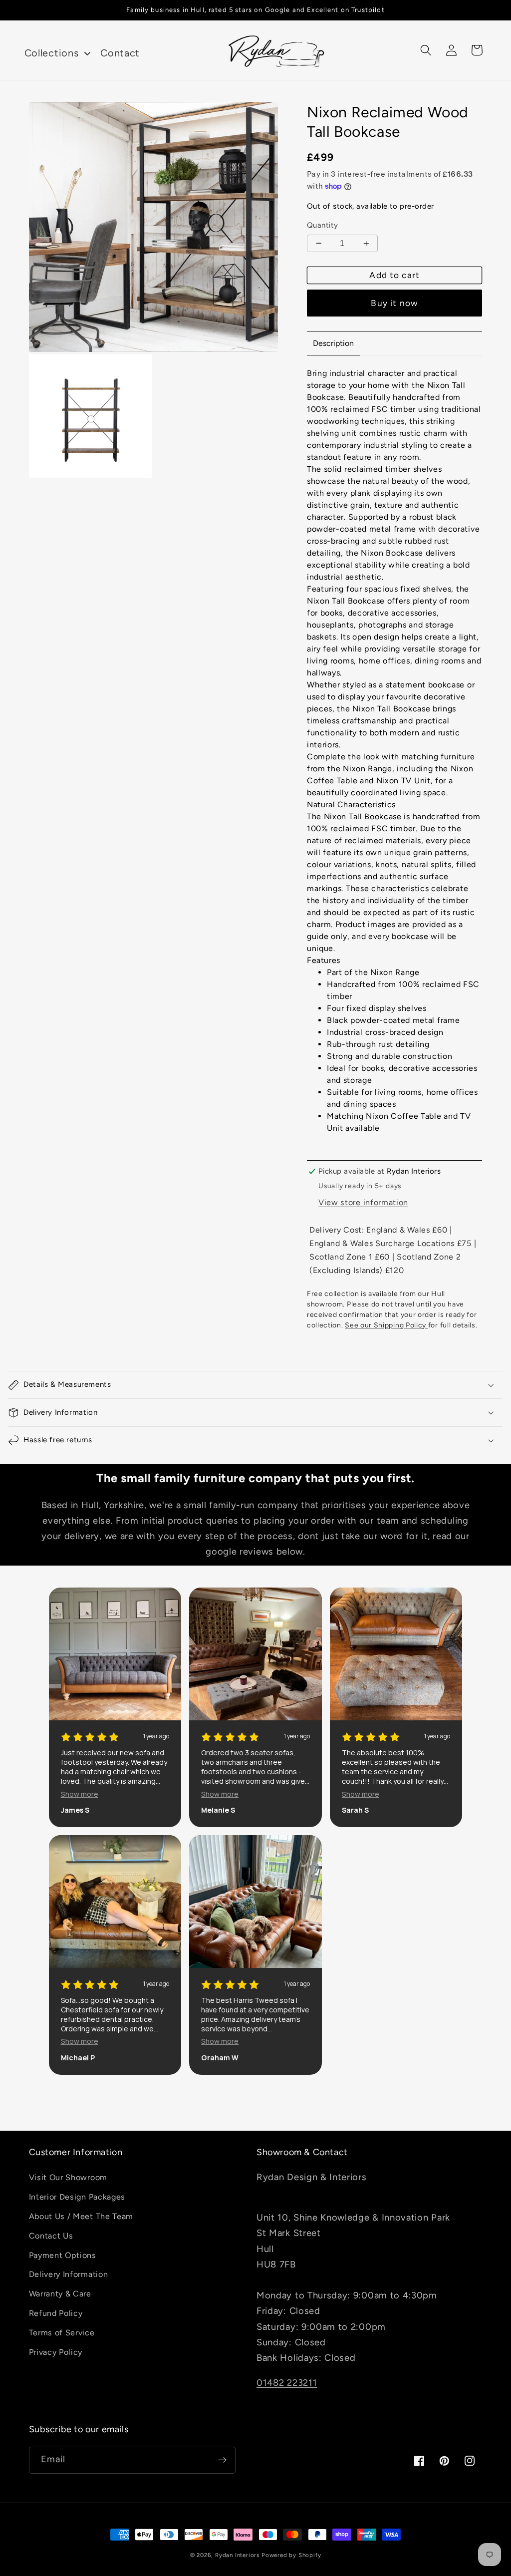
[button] (426, 50)
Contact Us (51, 2236)
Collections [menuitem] (52, 53)
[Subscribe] (222, 2460)
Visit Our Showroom (68, 2177)
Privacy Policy (56, 2352)
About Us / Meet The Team (81, 2216)
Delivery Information (69, 2274)
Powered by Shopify (291, 2555)
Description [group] (333, 343)
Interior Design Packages (77, 2197)
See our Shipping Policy (386, 1325)
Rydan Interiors (237, 2555)
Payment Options (63, 2255)
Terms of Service (62, 2333)
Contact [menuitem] (120, 53)
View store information (363, 1202)
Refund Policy (56, 2313)
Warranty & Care (60, 2294)
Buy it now (394, 303)
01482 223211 (287, 2383)
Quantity (323, 225)
